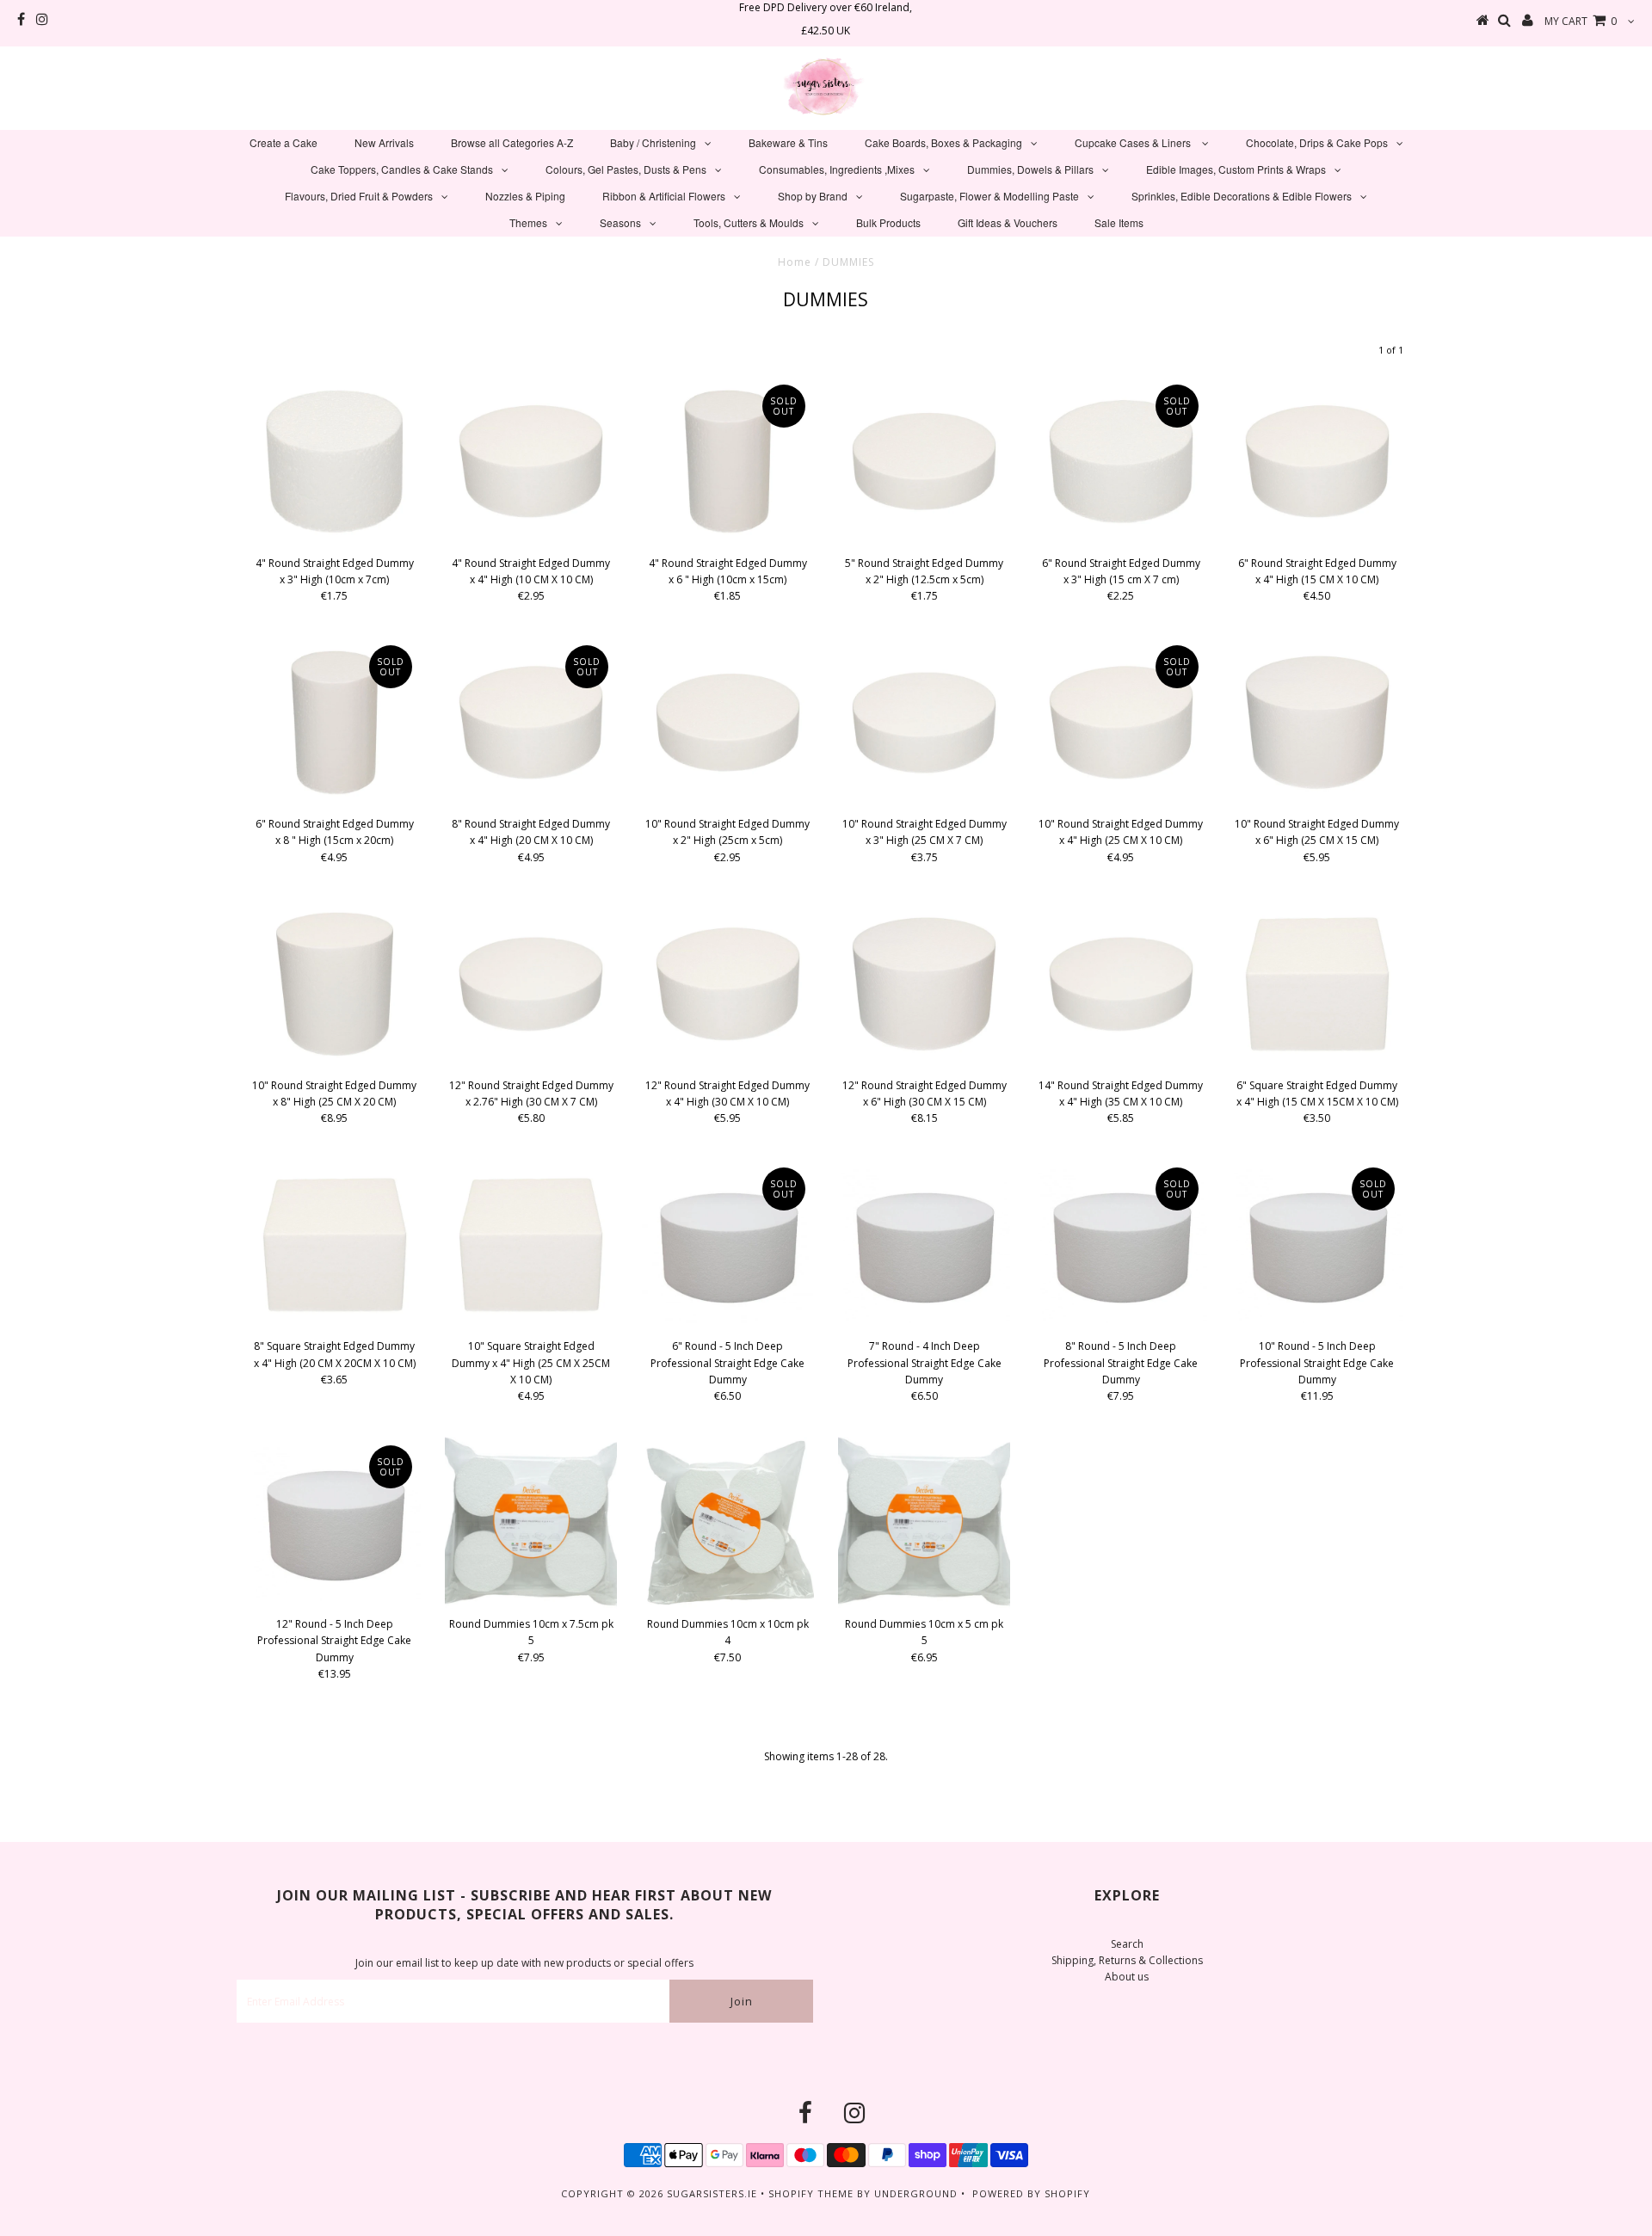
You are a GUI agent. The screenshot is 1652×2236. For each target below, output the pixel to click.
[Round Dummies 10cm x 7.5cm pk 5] (531, 1523)
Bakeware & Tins (788, 142)
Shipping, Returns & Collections (1127, 1960)
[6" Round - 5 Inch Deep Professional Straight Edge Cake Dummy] (728, 1245)
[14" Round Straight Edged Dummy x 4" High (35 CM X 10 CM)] (1121, 984)
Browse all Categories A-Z (512, 142)
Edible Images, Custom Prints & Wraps (1236, 169)
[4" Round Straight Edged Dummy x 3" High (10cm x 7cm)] (335, 462)
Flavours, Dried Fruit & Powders (359, 196)
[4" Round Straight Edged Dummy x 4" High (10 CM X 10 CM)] (531, 462)
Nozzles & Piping (525, 196)
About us (1127, 1977)
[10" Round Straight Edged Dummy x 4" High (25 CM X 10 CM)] (1121, 723)
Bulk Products (888, 222)
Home (795, 262)
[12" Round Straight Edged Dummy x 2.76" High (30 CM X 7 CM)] (531, 984)
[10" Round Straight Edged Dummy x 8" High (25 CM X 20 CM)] (335, 984)
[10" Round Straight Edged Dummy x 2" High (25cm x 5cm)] (728, 723)
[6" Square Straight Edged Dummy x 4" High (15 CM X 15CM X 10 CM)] (1317, 984)
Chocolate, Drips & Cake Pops (1317, 142)
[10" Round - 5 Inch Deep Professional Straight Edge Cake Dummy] (1317, 1245)
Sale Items (1119, 222)
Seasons (620, 222)
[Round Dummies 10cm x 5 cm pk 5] (924, 1523)
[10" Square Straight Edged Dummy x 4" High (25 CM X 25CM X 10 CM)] (531, 1245)
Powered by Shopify (1031, 2193)
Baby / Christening (653, 142)
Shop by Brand (813, 196)
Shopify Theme (811, 2193)
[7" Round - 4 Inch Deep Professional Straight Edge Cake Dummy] (924, 1245)
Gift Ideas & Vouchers (1008, 222)
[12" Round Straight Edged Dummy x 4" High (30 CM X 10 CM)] (728, 984)
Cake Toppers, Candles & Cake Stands (402, 169)
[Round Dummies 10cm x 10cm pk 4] (728, 1523)
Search (1127, 1944)
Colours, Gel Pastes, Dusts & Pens (626, 169)
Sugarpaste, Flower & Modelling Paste (989, 196)
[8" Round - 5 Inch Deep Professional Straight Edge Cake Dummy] (1121, 1245)
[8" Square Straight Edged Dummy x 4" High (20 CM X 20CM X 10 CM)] (335, 1245)
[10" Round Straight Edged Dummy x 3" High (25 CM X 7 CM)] (924, 723)
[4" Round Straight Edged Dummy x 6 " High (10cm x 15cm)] (728, 462)
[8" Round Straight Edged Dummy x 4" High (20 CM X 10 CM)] (531, 723)
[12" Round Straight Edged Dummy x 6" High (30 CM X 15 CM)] (924, 984)
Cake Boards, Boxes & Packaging (943, 142)
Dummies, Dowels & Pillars (1030, 169)
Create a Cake (284, 142)
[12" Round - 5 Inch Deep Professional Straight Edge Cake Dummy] (335, 1523)
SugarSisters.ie (712, 2193)
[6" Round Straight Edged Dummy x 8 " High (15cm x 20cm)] (335, 723)
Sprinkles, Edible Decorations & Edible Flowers (1242, 196)
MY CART (1581, 21)
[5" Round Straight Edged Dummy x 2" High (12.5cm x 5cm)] (924, 462)
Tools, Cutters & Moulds (749, 222)
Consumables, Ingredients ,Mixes (837, 169)
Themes (528, 222)
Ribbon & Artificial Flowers (664, 196)
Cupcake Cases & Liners (1134, 142)
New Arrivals (384, 142)
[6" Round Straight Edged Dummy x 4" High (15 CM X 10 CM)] (1317, 462)
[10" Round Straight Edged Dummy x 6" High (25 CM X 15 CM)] (1317, 723)
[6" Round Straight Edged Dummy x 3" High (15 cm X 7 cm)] (1121, 462)
